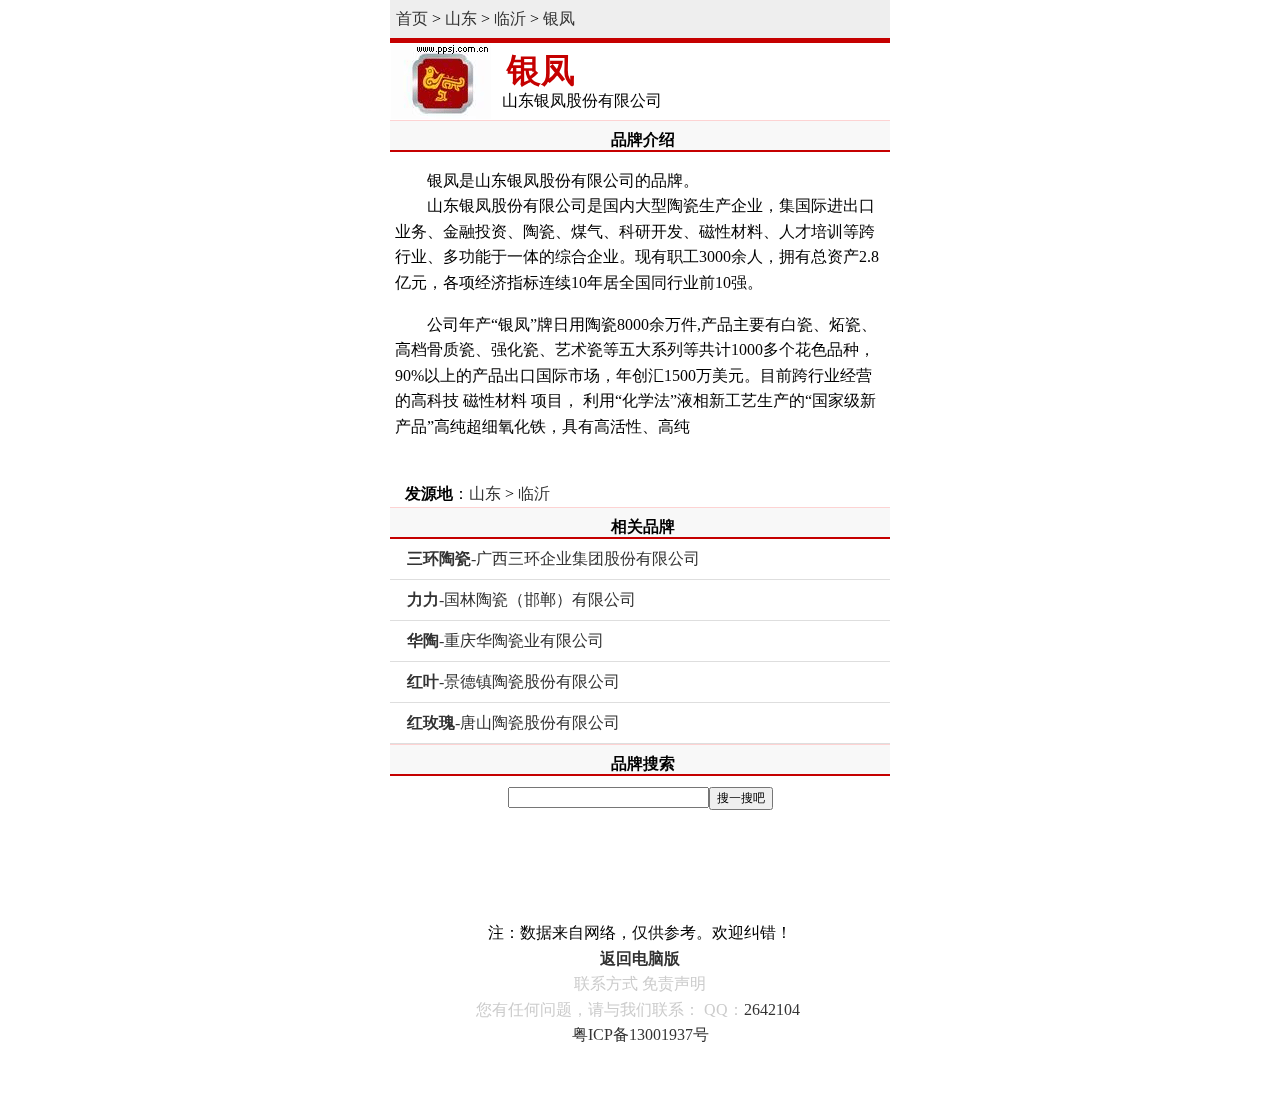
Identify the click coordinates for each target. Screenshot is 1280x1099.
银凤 (559, 18)
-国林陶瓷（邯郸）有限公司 (521, 599)
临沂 (510, 18)
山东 (461, 18)
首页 (412, 18)
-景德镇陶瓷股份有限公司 (513, 681)
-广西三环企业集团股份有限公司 (553, 558)
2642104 (772, 1009)
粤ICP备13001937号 (640, 1034)
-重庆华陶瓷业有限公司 (505, 640)
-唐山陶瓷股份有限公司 (513, 722)
